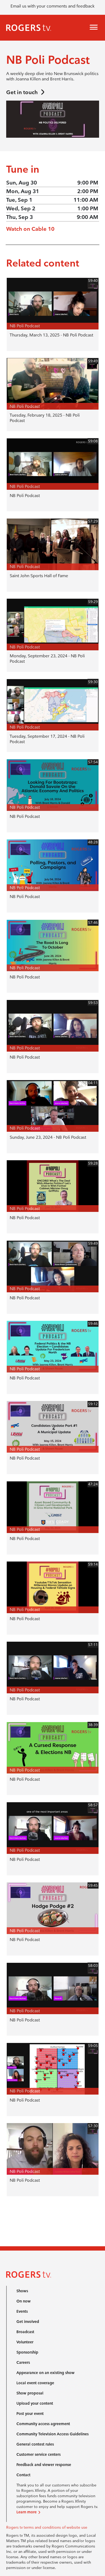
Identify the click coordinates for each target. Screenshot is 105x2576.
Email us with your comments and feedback (52, 6)
